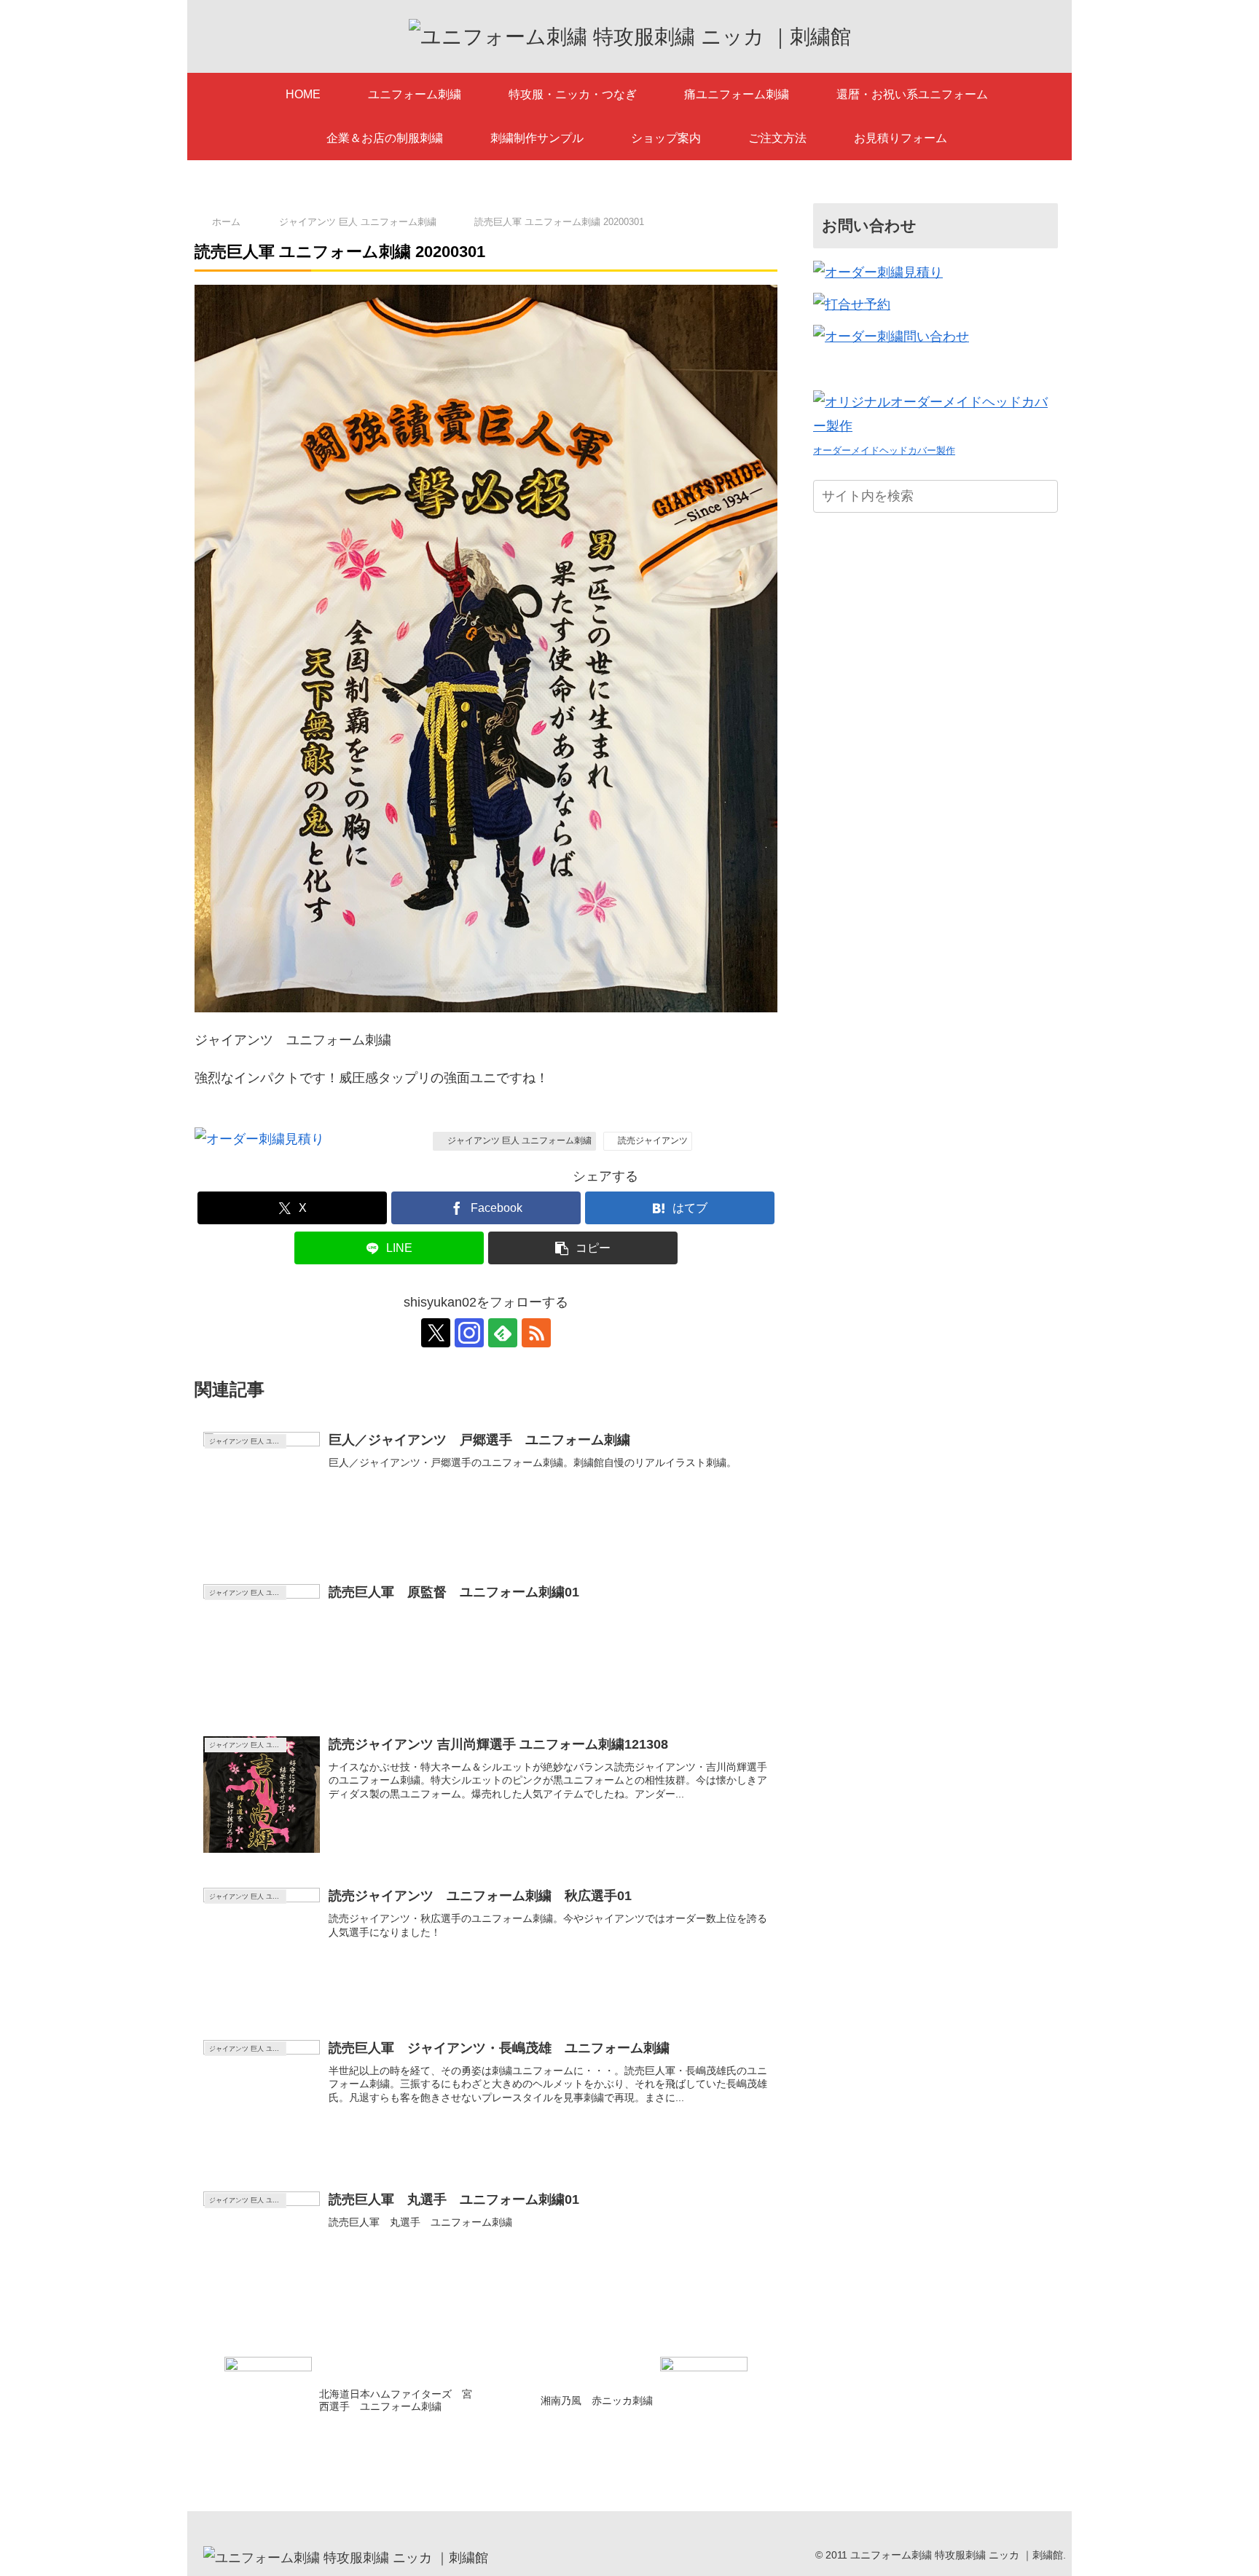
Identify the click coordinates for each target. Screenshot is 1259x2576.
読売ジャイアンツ (653, 1141)
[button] (583, 1248)
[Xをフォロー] (436, 1333)
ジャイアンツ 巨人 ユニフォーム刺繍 (519, 1141)
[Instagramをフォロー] (469, 1333)
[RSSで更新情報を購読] (536, 1333)
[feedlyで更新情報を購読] (503, 1333)
